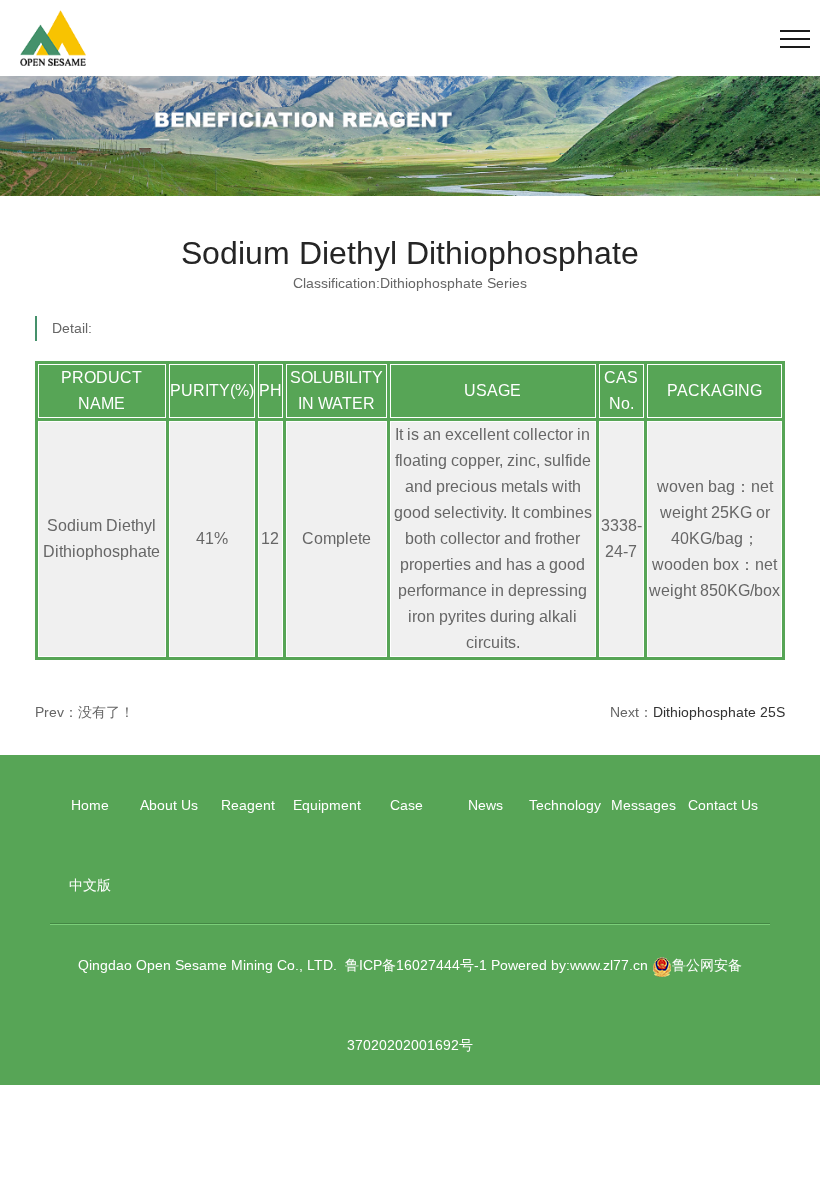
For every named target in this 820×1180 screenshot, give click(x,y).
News (485, 805)
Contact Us (723, 805)
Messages (643, 805)
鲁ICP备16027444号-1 (416, 965)
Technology (565, 805)
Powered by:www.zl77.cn (569, 965)
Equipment (327, 805)
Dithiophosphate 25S (719, 712)
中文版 (90, 885)
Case (406, 805)
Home (90, 805)
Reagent (248, 805)
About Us (169, 805)
